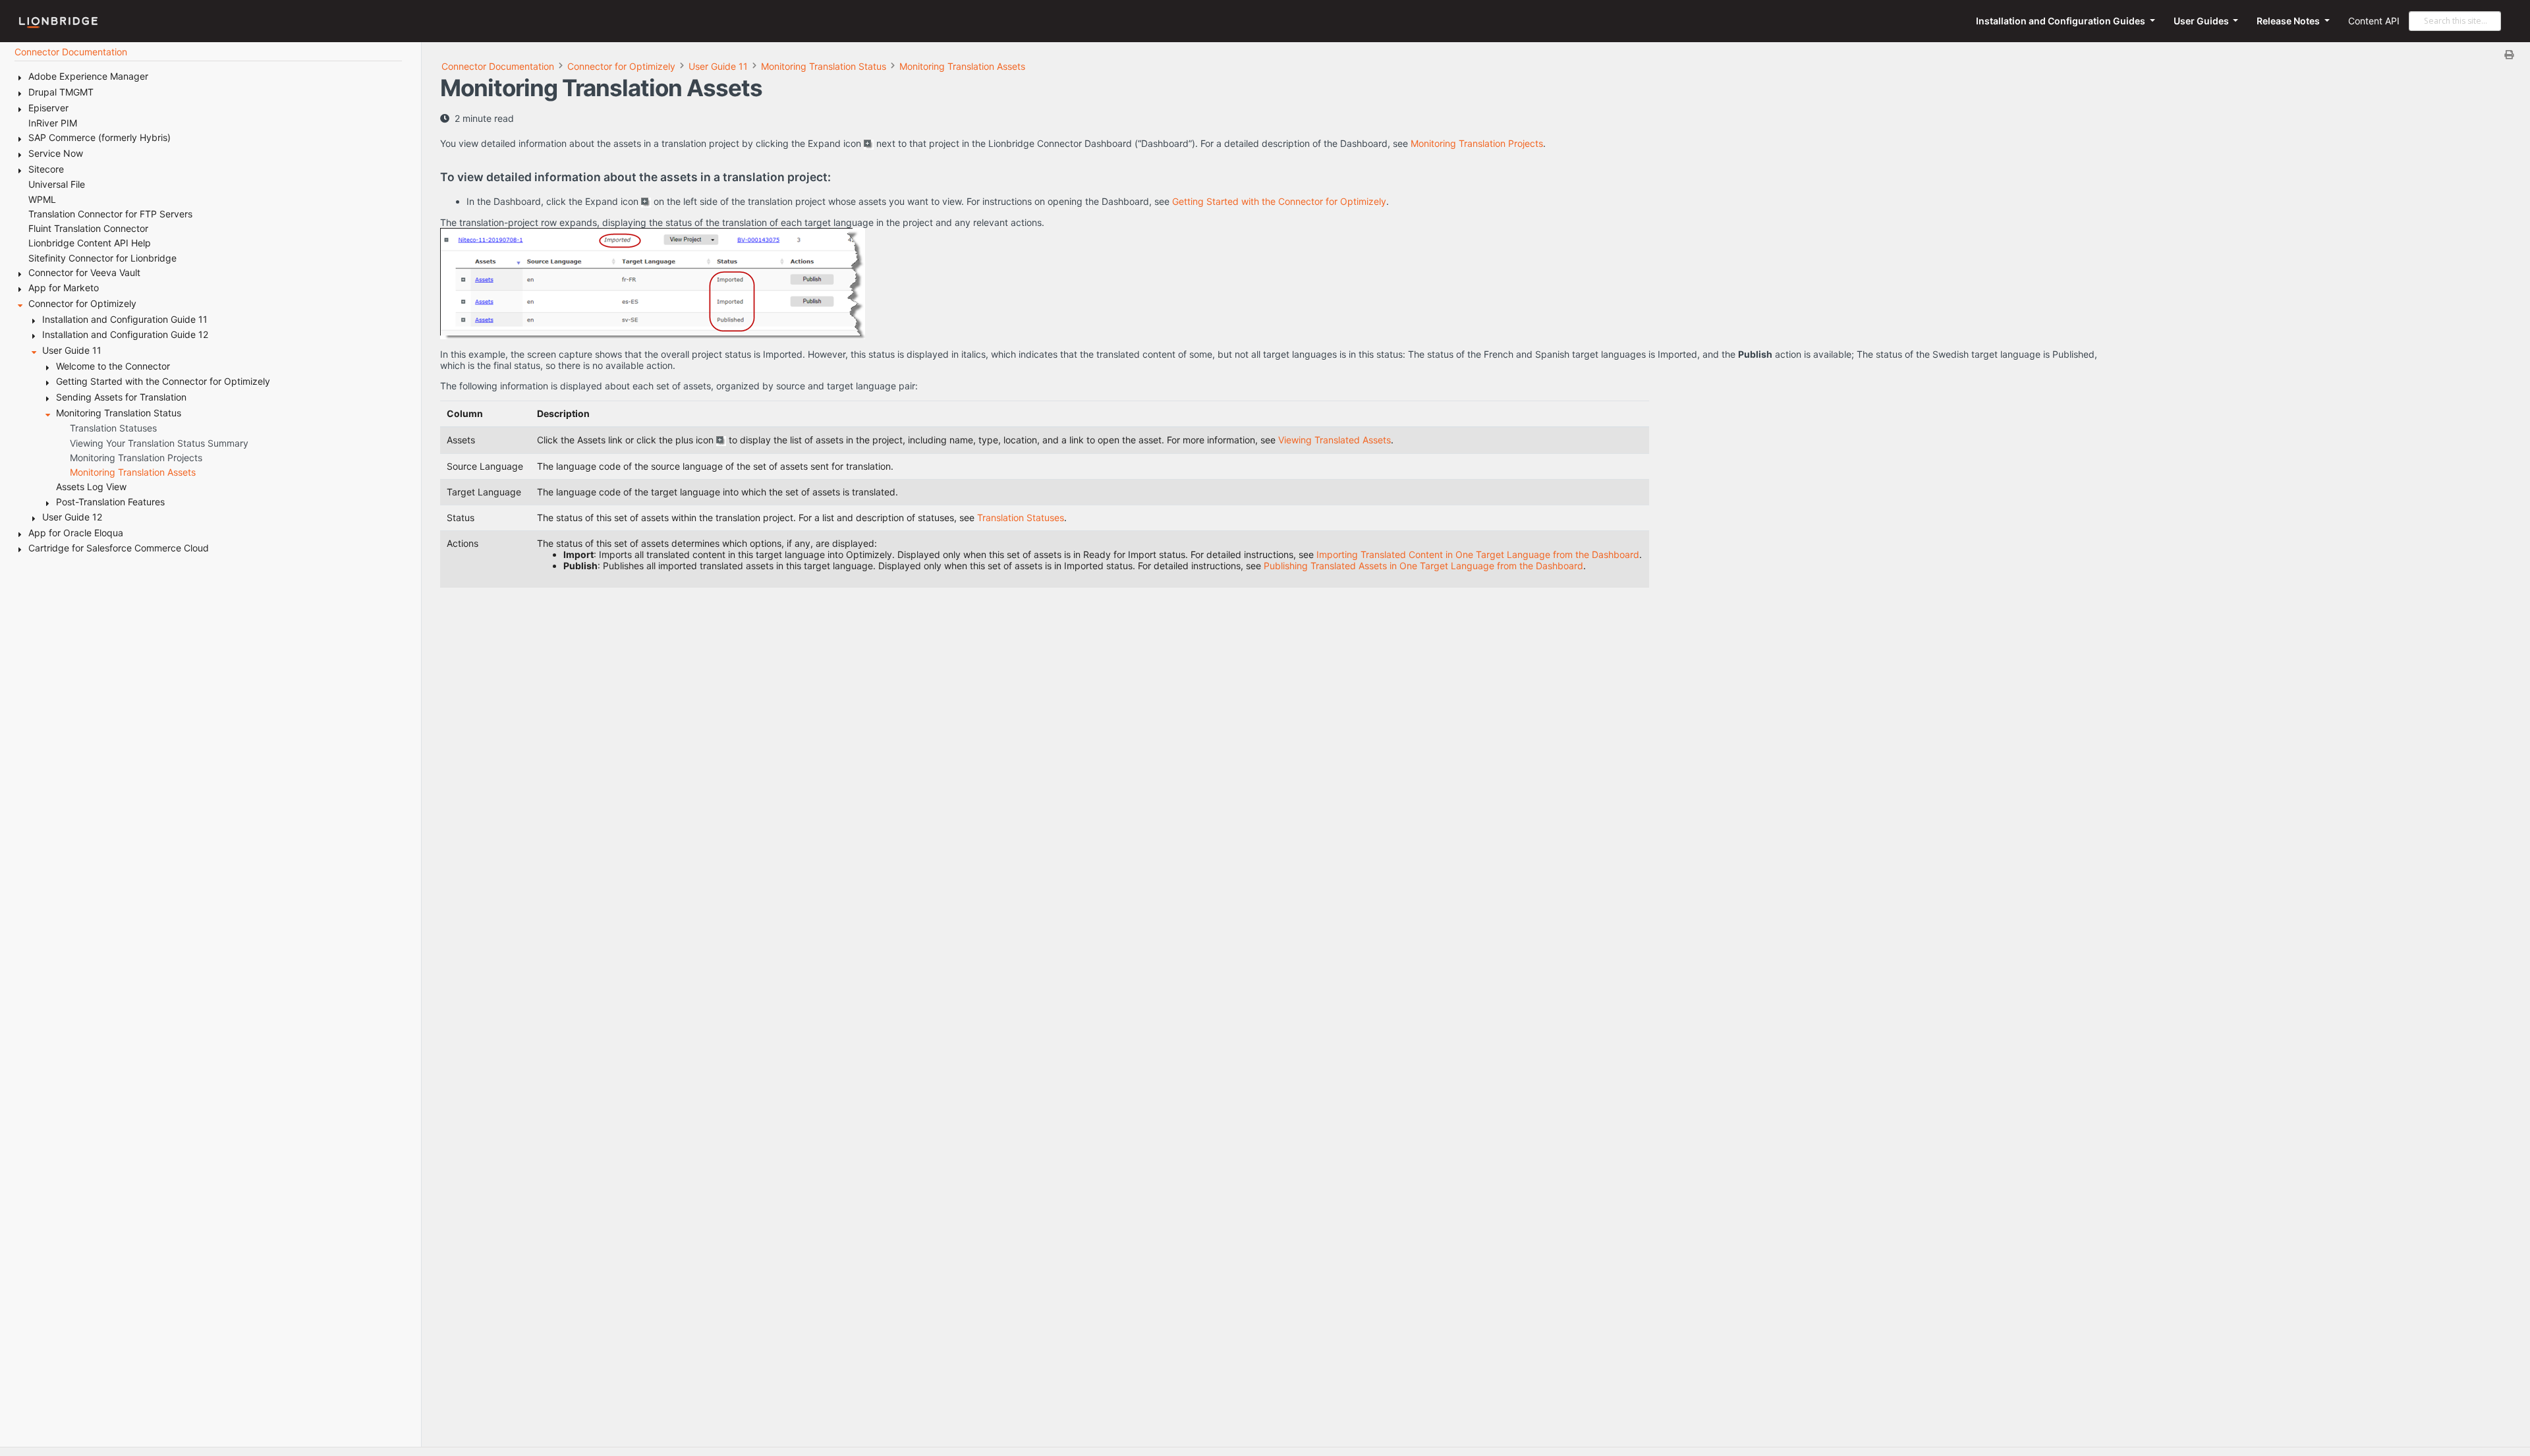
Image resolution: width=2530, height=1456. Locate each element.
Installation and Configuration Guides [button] (2062, 21)
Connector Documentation (498, 66)
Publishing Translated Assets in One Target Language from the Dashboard (1423, 566)
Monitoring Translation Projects (1477, 143)
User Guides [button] (2202, 21)
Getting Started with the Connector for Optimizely (1279, 201)
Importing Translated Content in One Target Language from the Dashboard (1478, 554)
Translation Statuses (1021, 518)
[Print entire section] (1481, 54)
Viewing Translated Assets (1335, 440)
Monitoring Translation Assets (962, 66)
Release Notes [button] (2289, 21)
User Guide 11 (718, 66)
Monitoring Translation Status (824, 66)
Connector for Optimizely (621, 66)
